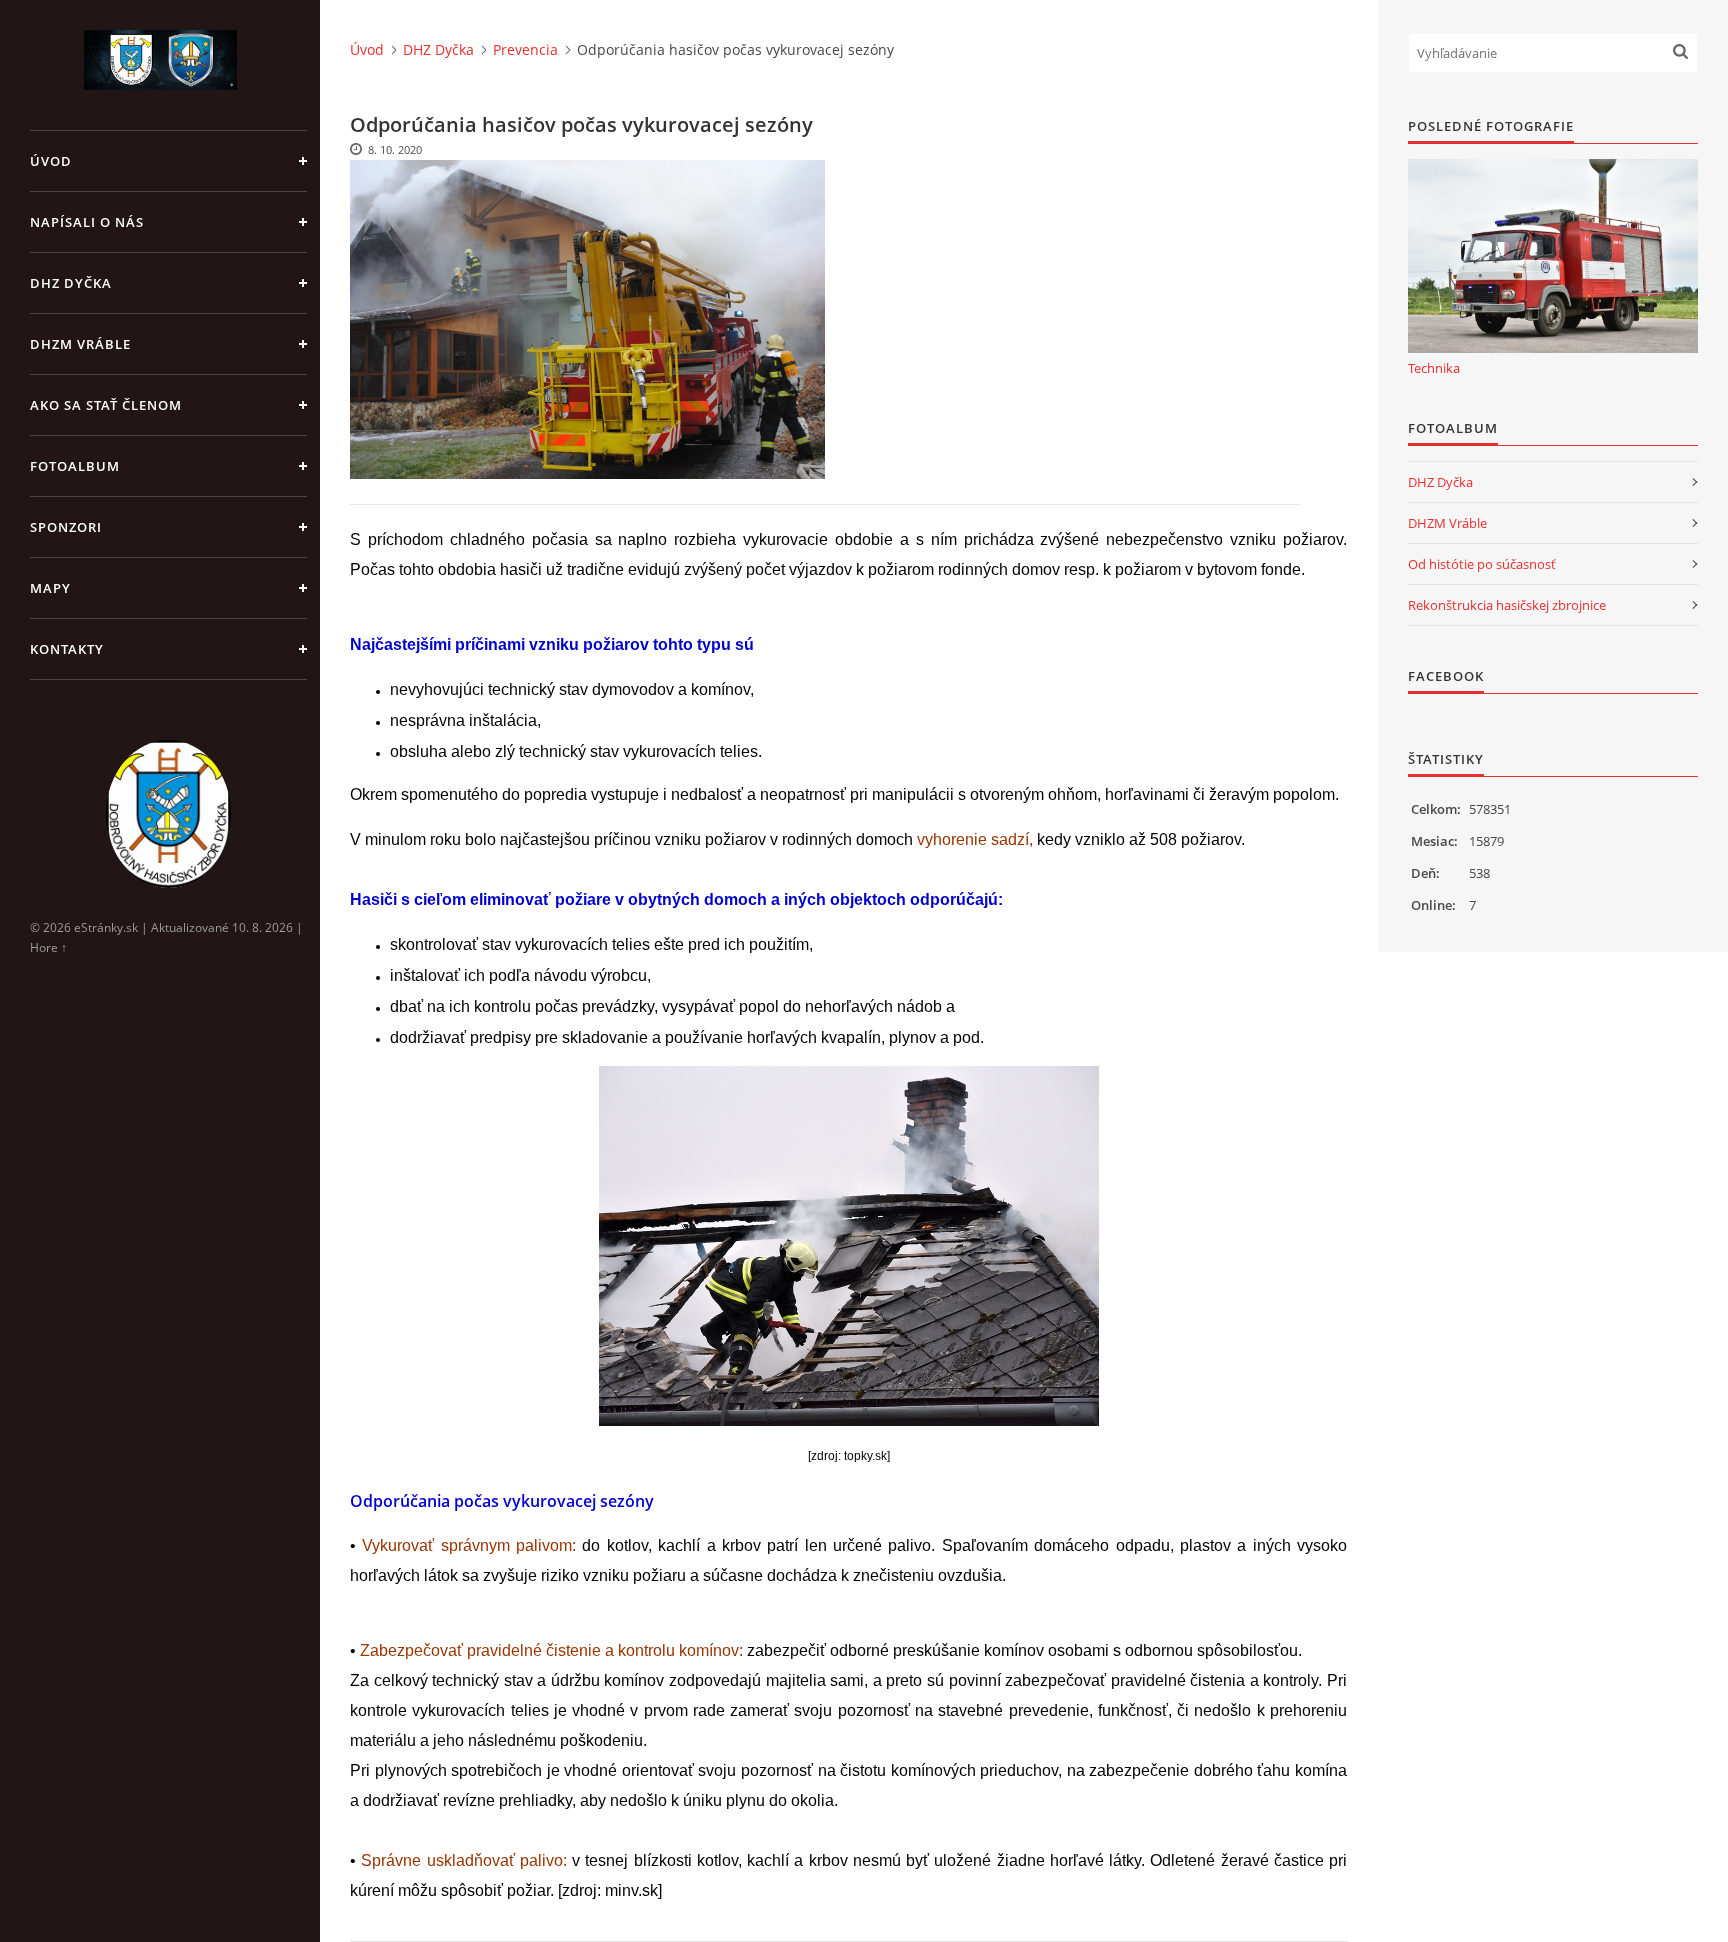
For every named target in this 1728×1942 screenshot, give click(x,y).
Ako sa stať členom (106, 405)
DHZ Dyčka (71, 283)
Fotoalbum (75, 466)
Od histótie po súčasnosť (1482, 564)
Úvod (51, 161)
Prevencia (525, 49)
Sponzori (66, 527)
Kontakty (67, 649)
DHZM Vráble (80, 344)
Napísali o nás (87, 222)
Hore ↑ (48, 947)
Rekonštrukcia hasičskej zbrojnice (1507, 605)
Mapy (50, 588)
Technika (1434, 368)
